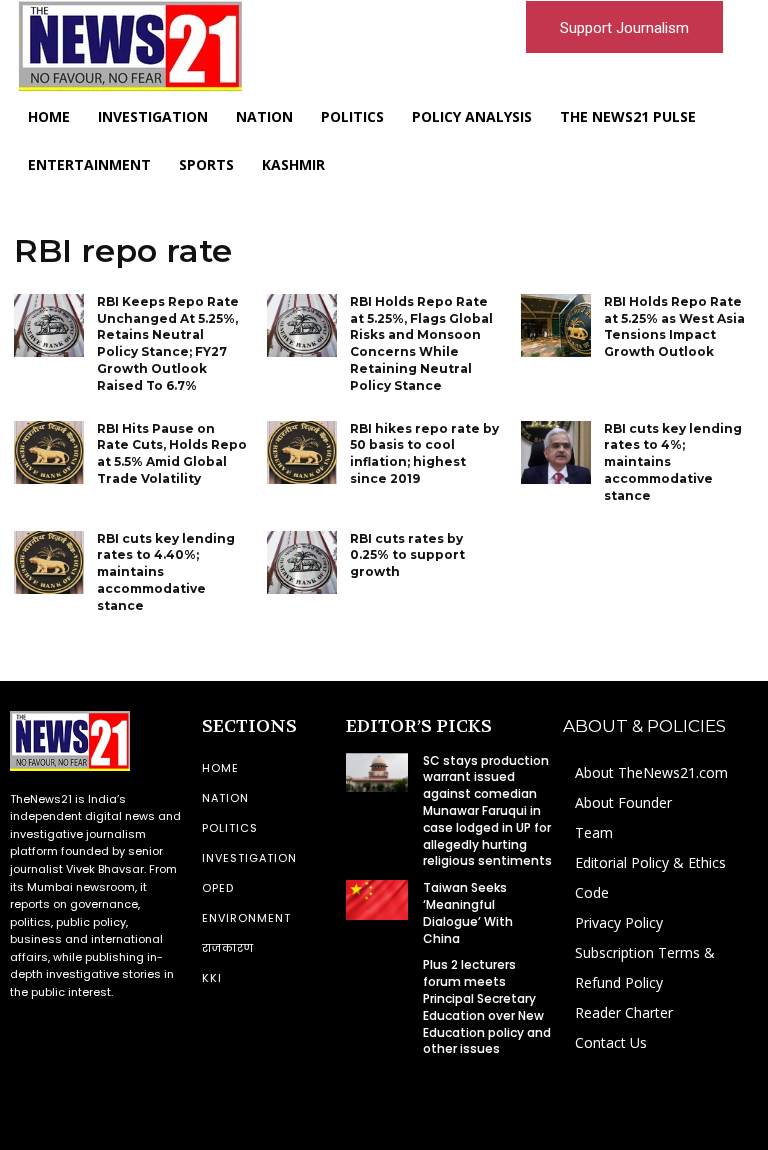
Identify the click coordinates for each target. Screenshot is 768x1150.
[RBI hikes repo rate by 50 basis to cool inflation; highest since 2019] (302, 452)
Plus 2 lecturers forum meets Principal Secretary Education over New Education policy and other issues (487, 1006)
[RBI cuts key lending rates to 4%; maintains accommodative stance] (556, 452)
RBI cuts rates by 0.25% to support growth (407, 555)
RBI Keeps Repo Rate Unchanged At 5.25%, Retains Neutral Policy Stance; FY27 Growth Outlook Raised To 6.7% (168, 343)
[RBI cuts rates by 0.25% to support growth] (302, 562)
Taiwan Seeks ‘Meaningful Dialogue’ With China (468, 912)
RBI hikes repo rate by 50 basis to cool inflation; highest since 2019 (424, 453)
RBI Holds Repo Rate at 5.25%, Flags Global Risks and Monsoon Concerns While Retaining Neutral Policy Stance (421, 343)
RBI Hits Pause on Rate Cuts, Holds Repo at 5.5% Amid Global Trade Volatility (172, 453)
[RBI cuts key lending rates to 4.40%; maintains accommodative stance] (49, 562)
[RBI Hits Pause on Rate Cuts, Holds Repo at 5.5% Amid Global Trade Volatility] (49, 452)
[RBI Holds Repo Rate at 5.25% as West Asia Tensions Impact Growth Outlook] (556, 325)
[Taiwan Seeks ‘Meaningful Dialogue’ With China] (377, 900)
